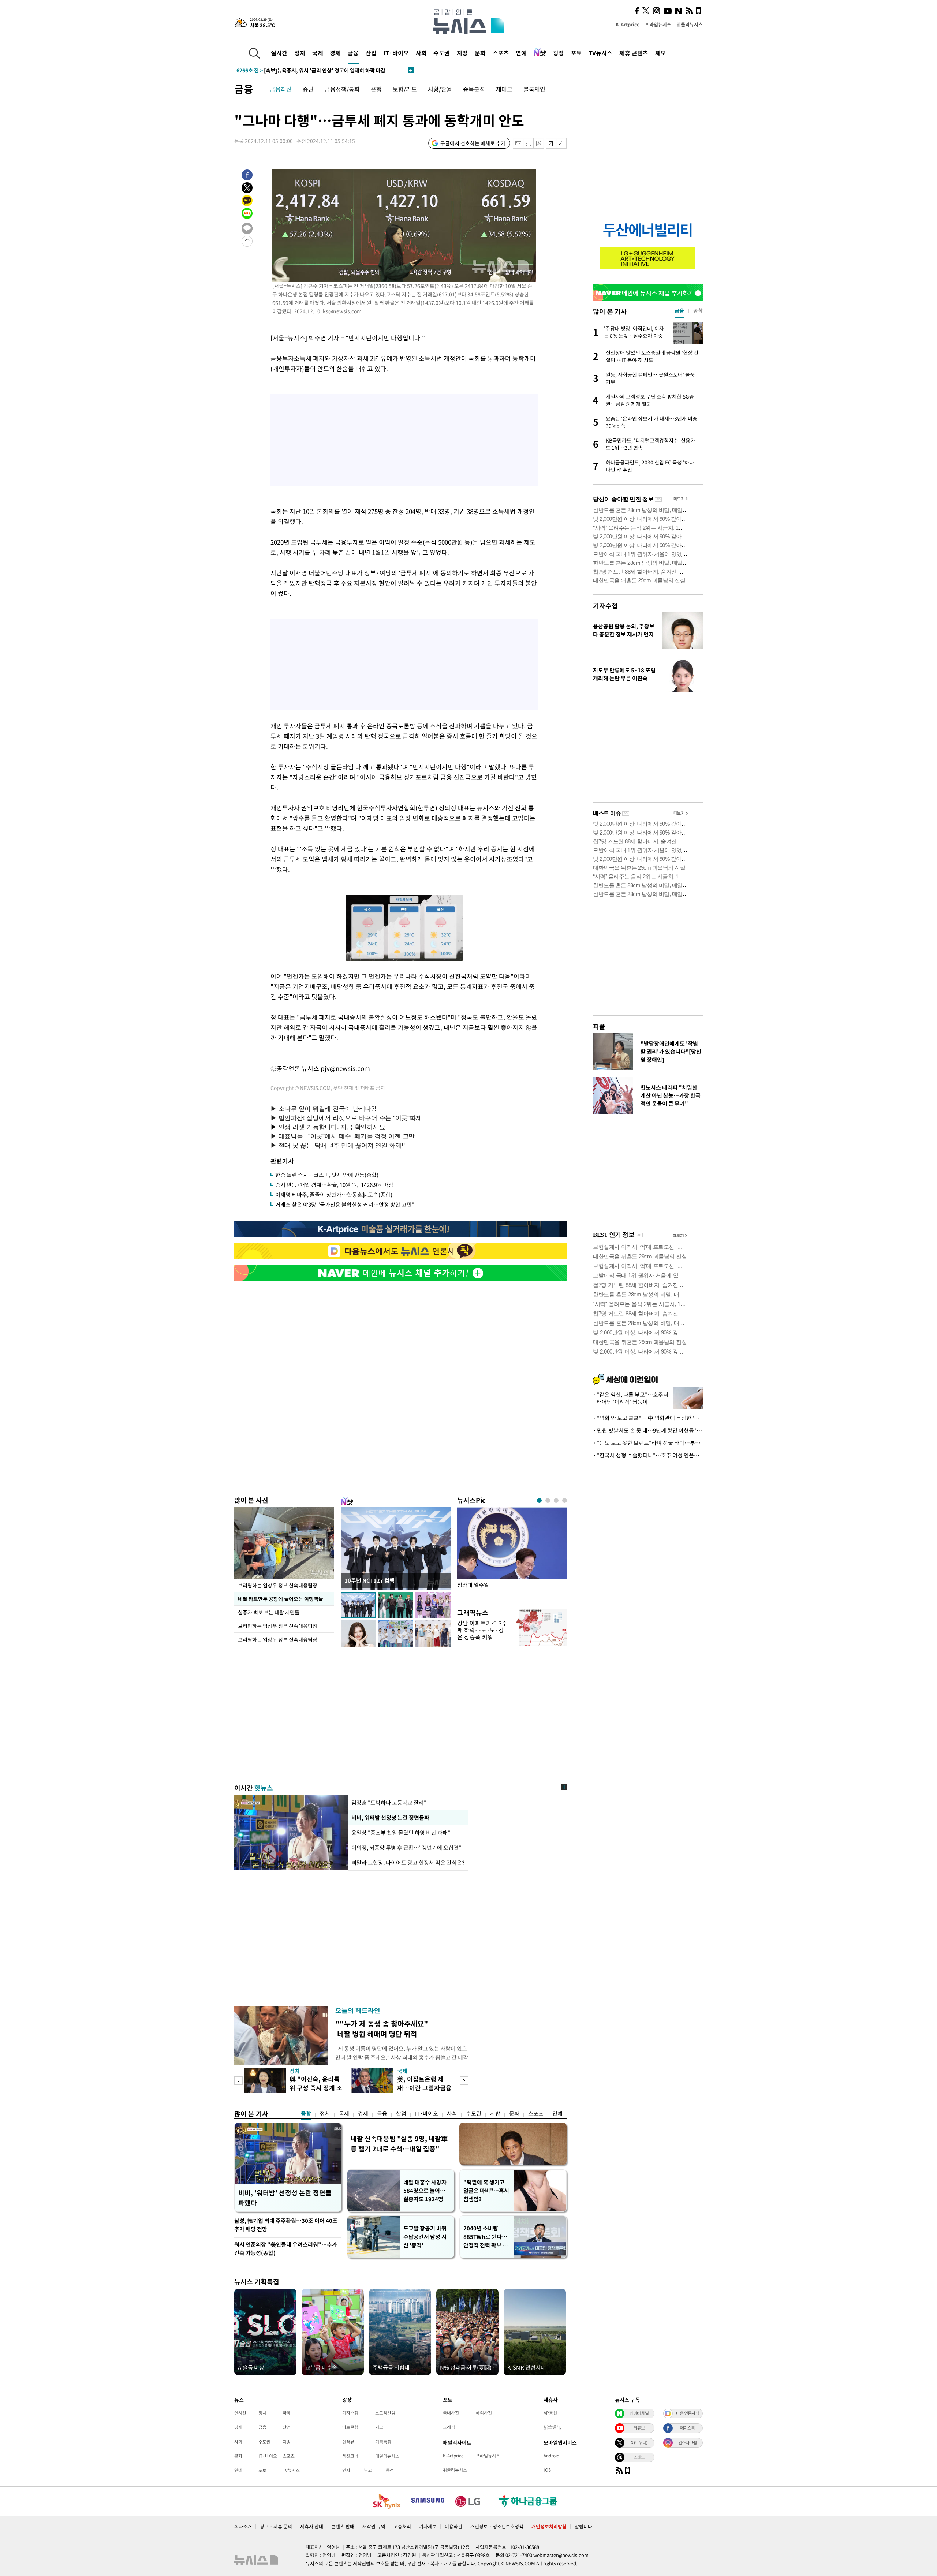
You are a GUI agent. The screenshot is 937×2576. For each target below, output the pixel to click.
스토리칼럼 (385, 2413)
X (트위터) (639, 2442)
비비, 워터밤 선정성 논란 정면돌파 (390, 1818)
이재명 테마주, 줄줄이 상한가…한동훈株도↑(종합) (334, 1195)
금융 (353, 53)
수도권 (442, 53)
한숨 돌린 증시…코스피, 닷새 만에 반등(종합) (327, 1175)
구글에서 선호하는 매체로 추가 (473, 143)
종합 (306, 2113)
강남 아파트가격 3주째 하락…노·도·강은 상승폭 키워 (482, 1630)
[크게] (562, 143)
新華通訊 (552, 2427)
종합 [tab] (698, 310)
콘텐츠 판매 (343, 2526)
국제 (318, 53)
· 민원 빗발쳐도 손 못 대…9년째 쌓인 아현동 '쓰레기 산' (648, 1430)
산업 (371, 53)
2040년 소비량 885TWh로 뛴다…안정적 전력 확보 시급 (486, 2237)
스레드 (639, 2457)
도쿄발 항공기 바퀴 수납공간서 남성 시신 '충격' (425, 2237)
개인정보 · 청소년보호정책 (497, 2526)
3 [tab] (556, 1500)
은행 (376, 89)
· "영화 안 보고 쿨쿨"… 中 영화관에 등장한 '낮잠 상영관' (648, 1418)
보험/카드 (405, 89)
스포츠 (501, 53)
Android (551, 2456)
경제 (335, 53)
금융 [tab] (679, 310)
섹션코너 (350, 2456)
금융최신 (281, 89)
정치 (300, 53)
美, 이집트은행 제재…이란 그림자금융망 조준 (424, 2088)
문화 (480, 53)
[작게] (551, 143)
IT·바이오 (396, 53)
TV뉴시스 (600, 53)
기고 (379, 2427)
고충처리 (402, 2526)
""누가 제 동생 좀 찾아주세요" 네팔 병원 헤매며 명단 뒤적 (382, 2029)
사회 (421, 53)
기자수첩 (605, 606)
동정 (390, 2470)
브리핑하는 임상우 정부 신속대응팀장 (278, 1585)
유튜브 (639, 2428)
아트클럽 (350, 2427)
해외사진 (484, 2413)
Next (464, 2081)
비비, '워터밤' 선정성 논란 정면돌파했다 (285, 2198)
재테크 (504, 89)
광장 (559, 53)
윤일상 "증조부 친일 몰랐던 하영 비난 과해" (402, 1833)
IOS (547, 2470)
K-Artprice (628, 24)
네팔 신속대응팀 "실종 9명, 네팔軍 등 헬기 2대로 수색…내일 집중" (399, 2144)
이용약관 (453, 2526)
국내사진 (451, 2413)
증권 (308, 89)
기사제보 (428, 2526)
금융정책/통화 (342, 89)
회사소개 (243, 2526)
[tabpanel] (512, 1553)
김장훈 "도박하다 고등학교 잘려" (389, 1803)
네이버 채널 (639, 2413)
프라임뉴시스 (658, 24)
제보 (661, 53)
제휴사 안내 (312, 2526)
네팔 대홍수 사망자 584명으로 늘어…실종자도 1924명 (425, 2191)
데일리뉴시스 (387, 2456)
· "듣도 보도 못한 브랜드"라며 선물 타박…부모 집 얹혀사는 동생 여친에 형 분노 (648, 1443)
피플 (599, 1026)
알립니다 (583, 2526)
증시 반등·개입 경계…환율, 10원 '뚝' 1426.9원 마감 (334, 1185)
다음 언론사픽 (687, 2413)
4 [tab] (565, 1500)
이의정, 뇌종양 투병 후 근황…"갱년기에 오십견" (406, 1848)
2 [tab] (548, 1500)
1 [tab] (539, 1500)
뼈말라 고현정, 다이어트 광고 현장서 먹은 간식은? (408, 1863)
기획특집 (383, 2442)
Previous (238, 2081)
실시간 (279, 53)
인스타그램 (687, 2442)
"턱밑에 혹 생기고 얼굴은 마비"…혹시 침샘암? (486, 2191)
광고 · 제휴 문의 (276, 2526)
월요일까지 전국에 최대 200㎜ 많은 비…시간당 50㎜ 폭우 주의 (318, 69)
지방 (462, 53)
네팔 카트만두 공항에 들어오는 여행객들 (281, 1599)
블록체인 (534, 89)
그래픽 (449, 2427)
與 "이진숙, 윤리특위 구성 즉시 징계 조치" (316, 2088)
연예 (521, 53)
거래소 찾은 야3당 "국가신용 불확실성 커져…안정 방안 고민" (345, 1205)
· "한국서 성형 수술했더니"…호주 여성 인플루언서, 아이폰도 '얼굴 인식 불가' (648, 1455)
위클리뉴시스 (690, 24)
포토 (576, 53)
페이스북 (687, 2428)
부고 (368, 2470)
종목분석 (474, 89)
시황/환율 (440, 89)
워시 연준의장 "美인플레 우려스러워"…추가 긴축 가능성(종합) (286, 2249)
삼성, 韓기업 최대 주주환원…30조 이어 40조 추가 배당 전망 (286, 2225)
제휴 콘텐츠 (634, 53)
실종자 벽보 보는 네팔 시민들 (269, 1612)
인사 (346, 2470)
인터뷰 (348, 2442)
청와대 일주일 (473, 1585)
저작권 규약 (374, 2526)
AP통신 (550, 2413)
